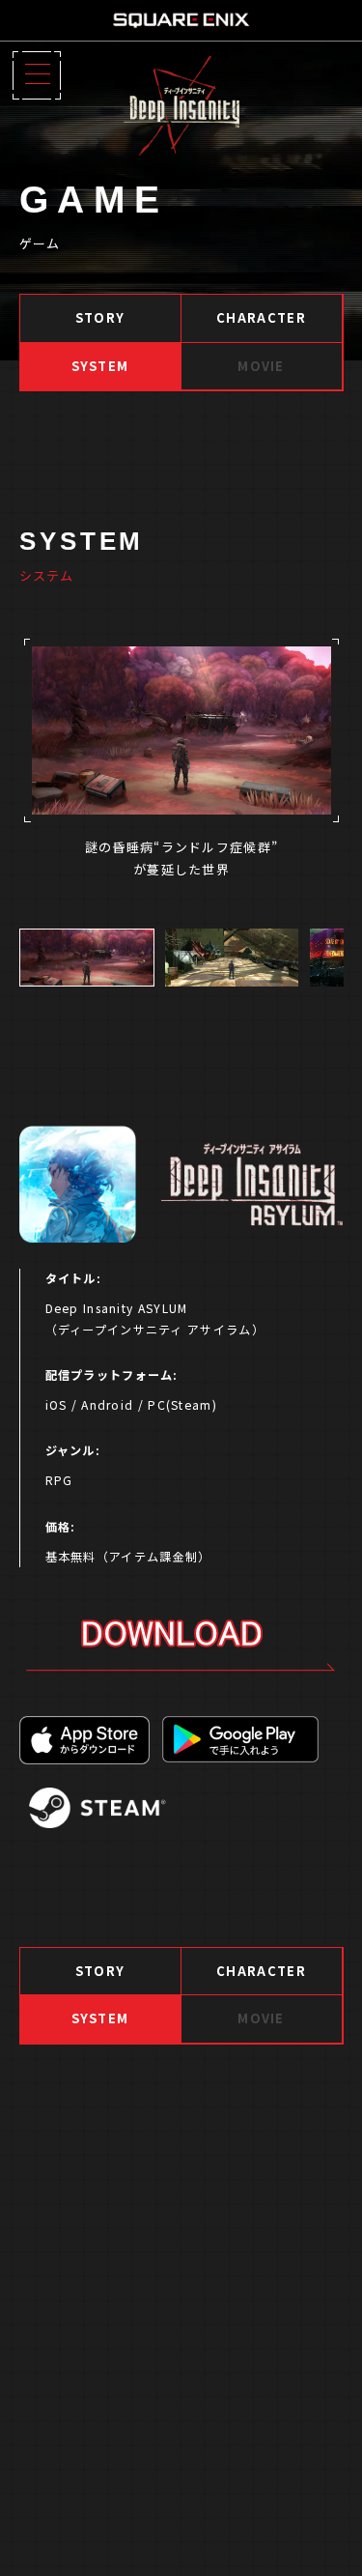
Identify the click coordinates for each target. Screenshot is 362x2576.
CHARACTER (261, 317)
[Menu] (37, 75)
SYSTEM (100, 366)
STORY (100, 317)
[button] (87, 958)
